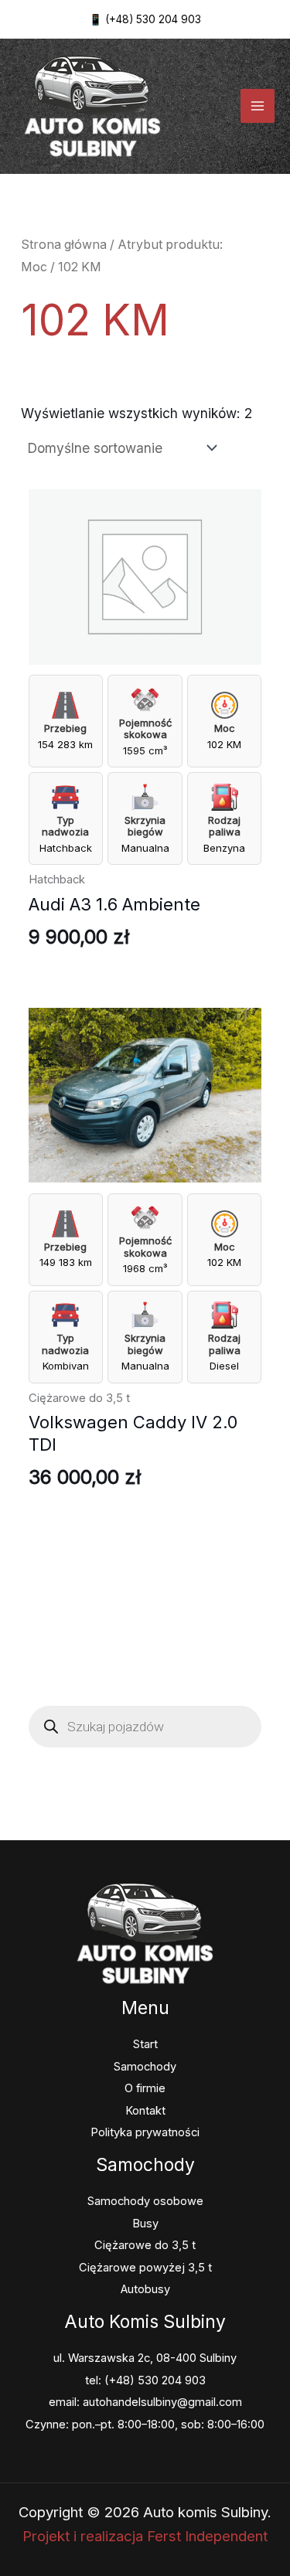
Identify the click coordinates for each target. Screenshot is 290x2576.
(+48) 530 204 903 (153, 19)
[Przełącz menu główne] (258, 106)
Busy (145, 2224)
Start (145, 2044)
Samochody (145, 2067)
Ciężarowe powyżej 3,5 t (145, 2268)
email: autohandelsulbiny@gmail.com (145, 2402)
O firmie (145, 2088)
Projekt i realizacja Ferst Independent (145, 2536)
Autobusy (145, 2289)
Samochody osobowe (145, 2201)
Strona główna (64, 245)
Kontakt (145, 2111)
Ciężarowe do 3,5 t (145, 2245)
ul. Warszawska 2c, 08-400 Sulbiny (145, 2358)
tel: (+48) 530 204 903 (145, 2380)
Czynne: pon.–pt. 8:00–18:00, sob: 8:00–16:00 (145, 2425)
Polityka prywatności (145, 2132)
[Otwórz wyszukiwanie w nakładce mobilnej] (145, 1727)
